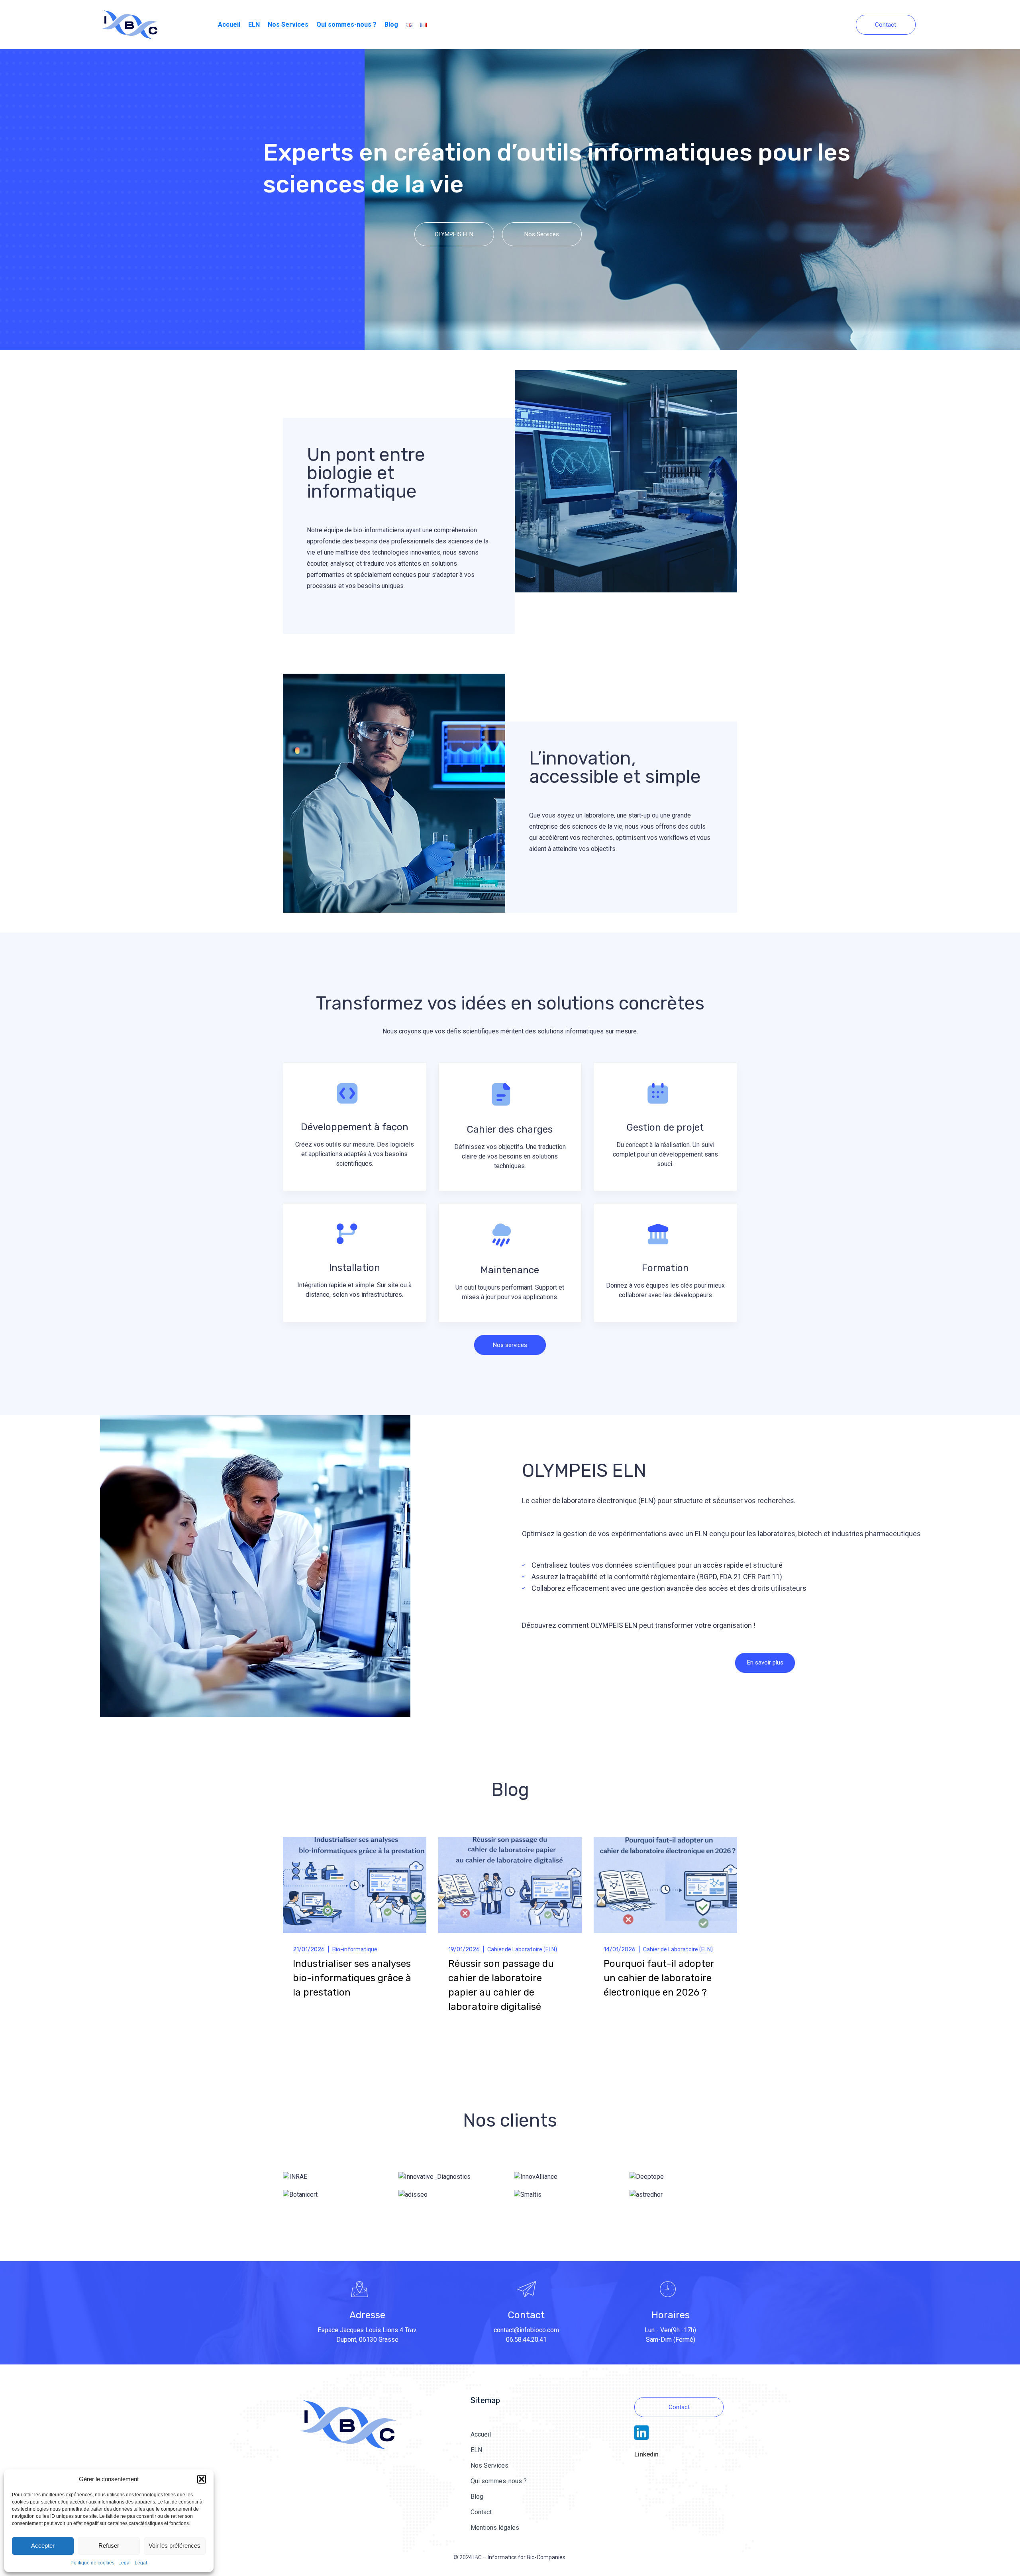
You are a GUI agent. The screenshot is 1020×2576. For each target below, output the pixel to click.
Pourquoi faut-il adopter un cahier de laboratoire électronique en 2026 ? (659, 1978)
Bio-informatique (355, 1950)
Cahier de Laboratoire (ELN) (522, 1950)
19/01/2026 (464, 1950)
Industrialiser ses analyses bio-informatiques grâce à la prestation (352, 1978)
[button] (202, 2479)
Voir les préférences (175, 2546)
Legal (125, 2563)
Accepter (43, 2546)
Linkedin (646, 2454)
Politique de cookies (92, 2563)
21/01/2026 (309, 1950)
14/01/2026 (620, 1950)
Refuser (109, 2546)
